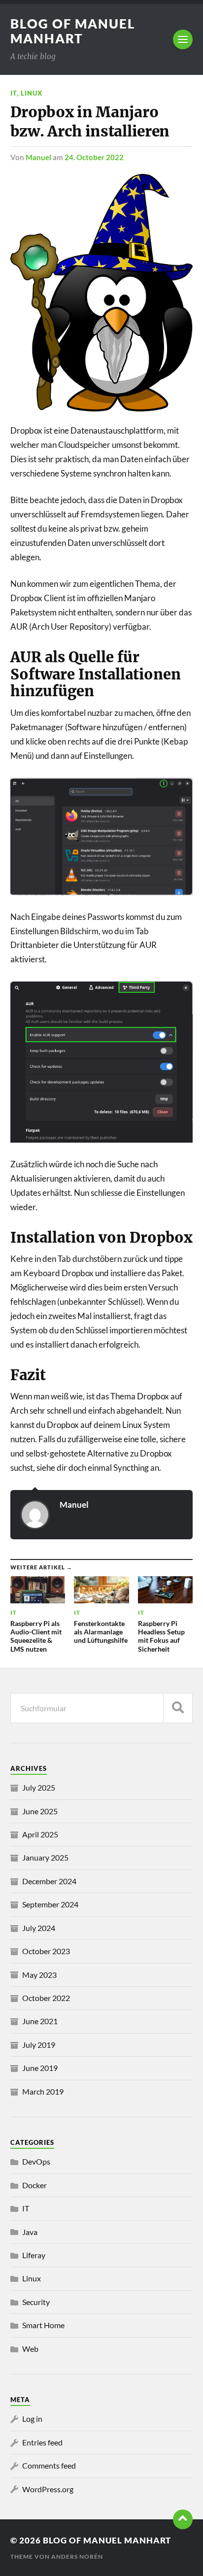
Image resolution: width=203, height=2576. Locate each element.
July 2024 (39, 1928)
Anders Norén (77, 2557)
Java (30, 2232)
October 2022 (46, 1998)
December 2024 (49, 1881)
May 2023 (39, 1975)
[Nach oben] (183, 2519)
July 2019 (39, 2045)
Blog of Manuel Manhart (73, 31)
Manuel (38, 157)
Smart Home (43, 2325)
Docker (34, 2185)
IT (14, 93)
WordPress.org (48, 2489)
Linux (32, 93)
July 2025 (39, 1787)
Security (36, 2302)
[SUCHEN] (178, 1708)
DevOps (36, 2161)
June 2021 (40, 2021)
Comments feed (49, 2465)
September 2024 (50, 1904)
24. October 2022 (94, 157)
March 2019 (43, 2091)
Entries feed (42, 2442)
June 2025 (40, 1811)
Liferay (34, 2255)
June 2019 (40, 2068)
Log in (32, 2419)
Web (30, 2349)
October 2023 (46, 1951)
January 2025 (45, 1857)
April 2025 (40, 1834)
